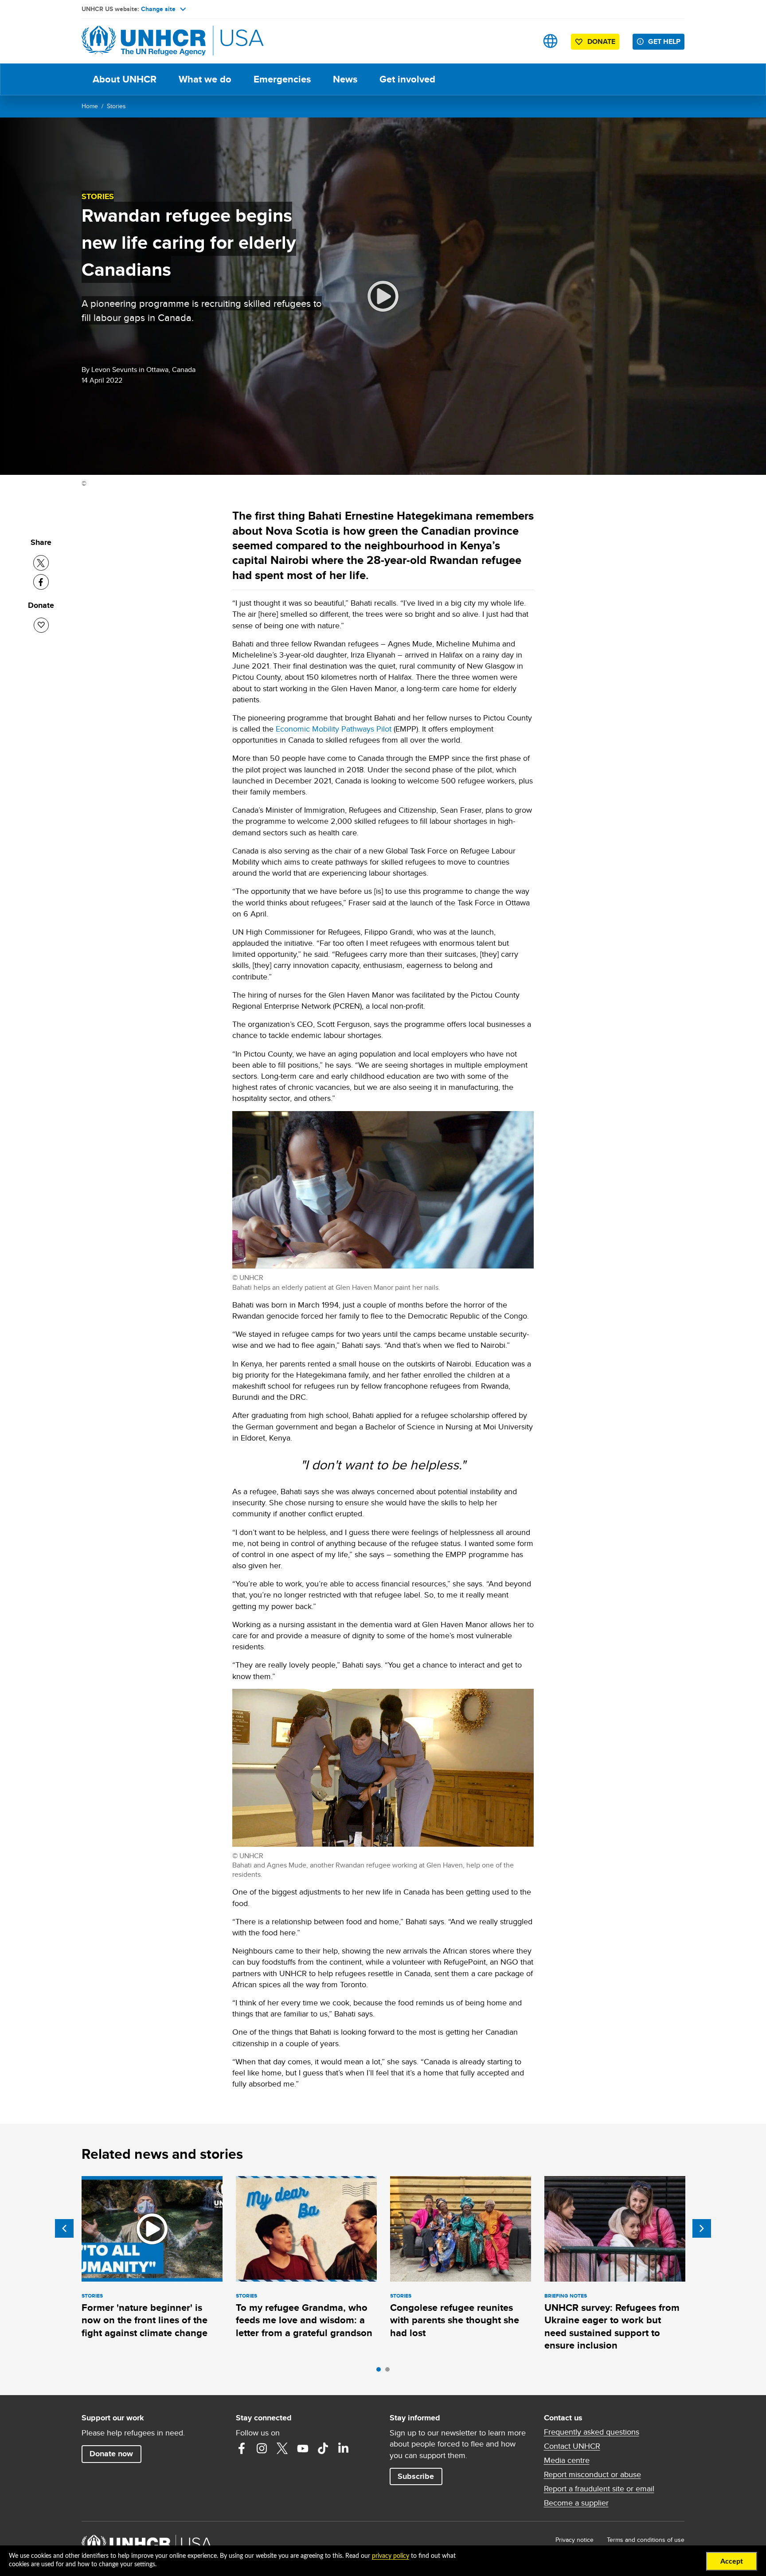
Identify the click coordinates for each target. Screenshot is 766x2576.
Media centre (567, 2460)
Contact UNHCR (572, 2446)
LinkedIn (344, 2448)
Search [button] (522, 41)
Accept (732, 2561)
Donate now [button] (111, 2454)
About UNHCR (125, 79)
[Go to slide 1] (381, 2372)
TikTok (323, 2448)
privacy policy (391, 2556)
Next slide (702, 2228)
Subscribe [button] (416, 2476)
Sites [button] (550, 41)
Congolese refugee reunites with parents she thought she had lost (455, 2320)
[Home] (144, 41)
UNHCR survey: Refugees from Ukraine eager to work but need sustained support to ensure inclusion (612, 2326)
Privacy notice (574, 2540)
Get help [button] (664, 41)
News (345, 79)
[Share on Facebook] (41, 582)
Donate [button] (601, 41)
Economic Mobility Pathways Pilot (334, 729)
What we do (205, 79)
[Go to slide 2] (390, 2372)
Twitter (282, 2448)
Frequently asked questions (592, 2432)
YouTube (303, 2448)
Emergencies (282, 79)
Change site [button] (158, 9)
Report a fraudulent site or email (599, 2489)
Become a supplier (576, 2503)
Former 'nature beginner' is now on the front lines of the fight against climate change (145, 2320)
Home (90, 106)
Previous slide (64, 2228)
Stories (116, 106)
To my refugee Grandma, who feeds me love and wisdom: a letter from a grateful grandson (304, 2320)
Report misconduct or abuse (592, 2474)
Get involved (407, 79)
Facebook (242, 2448)
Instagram (262, 2448)
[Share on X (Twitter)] (41, 563)
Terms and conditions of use (646, 2540)
